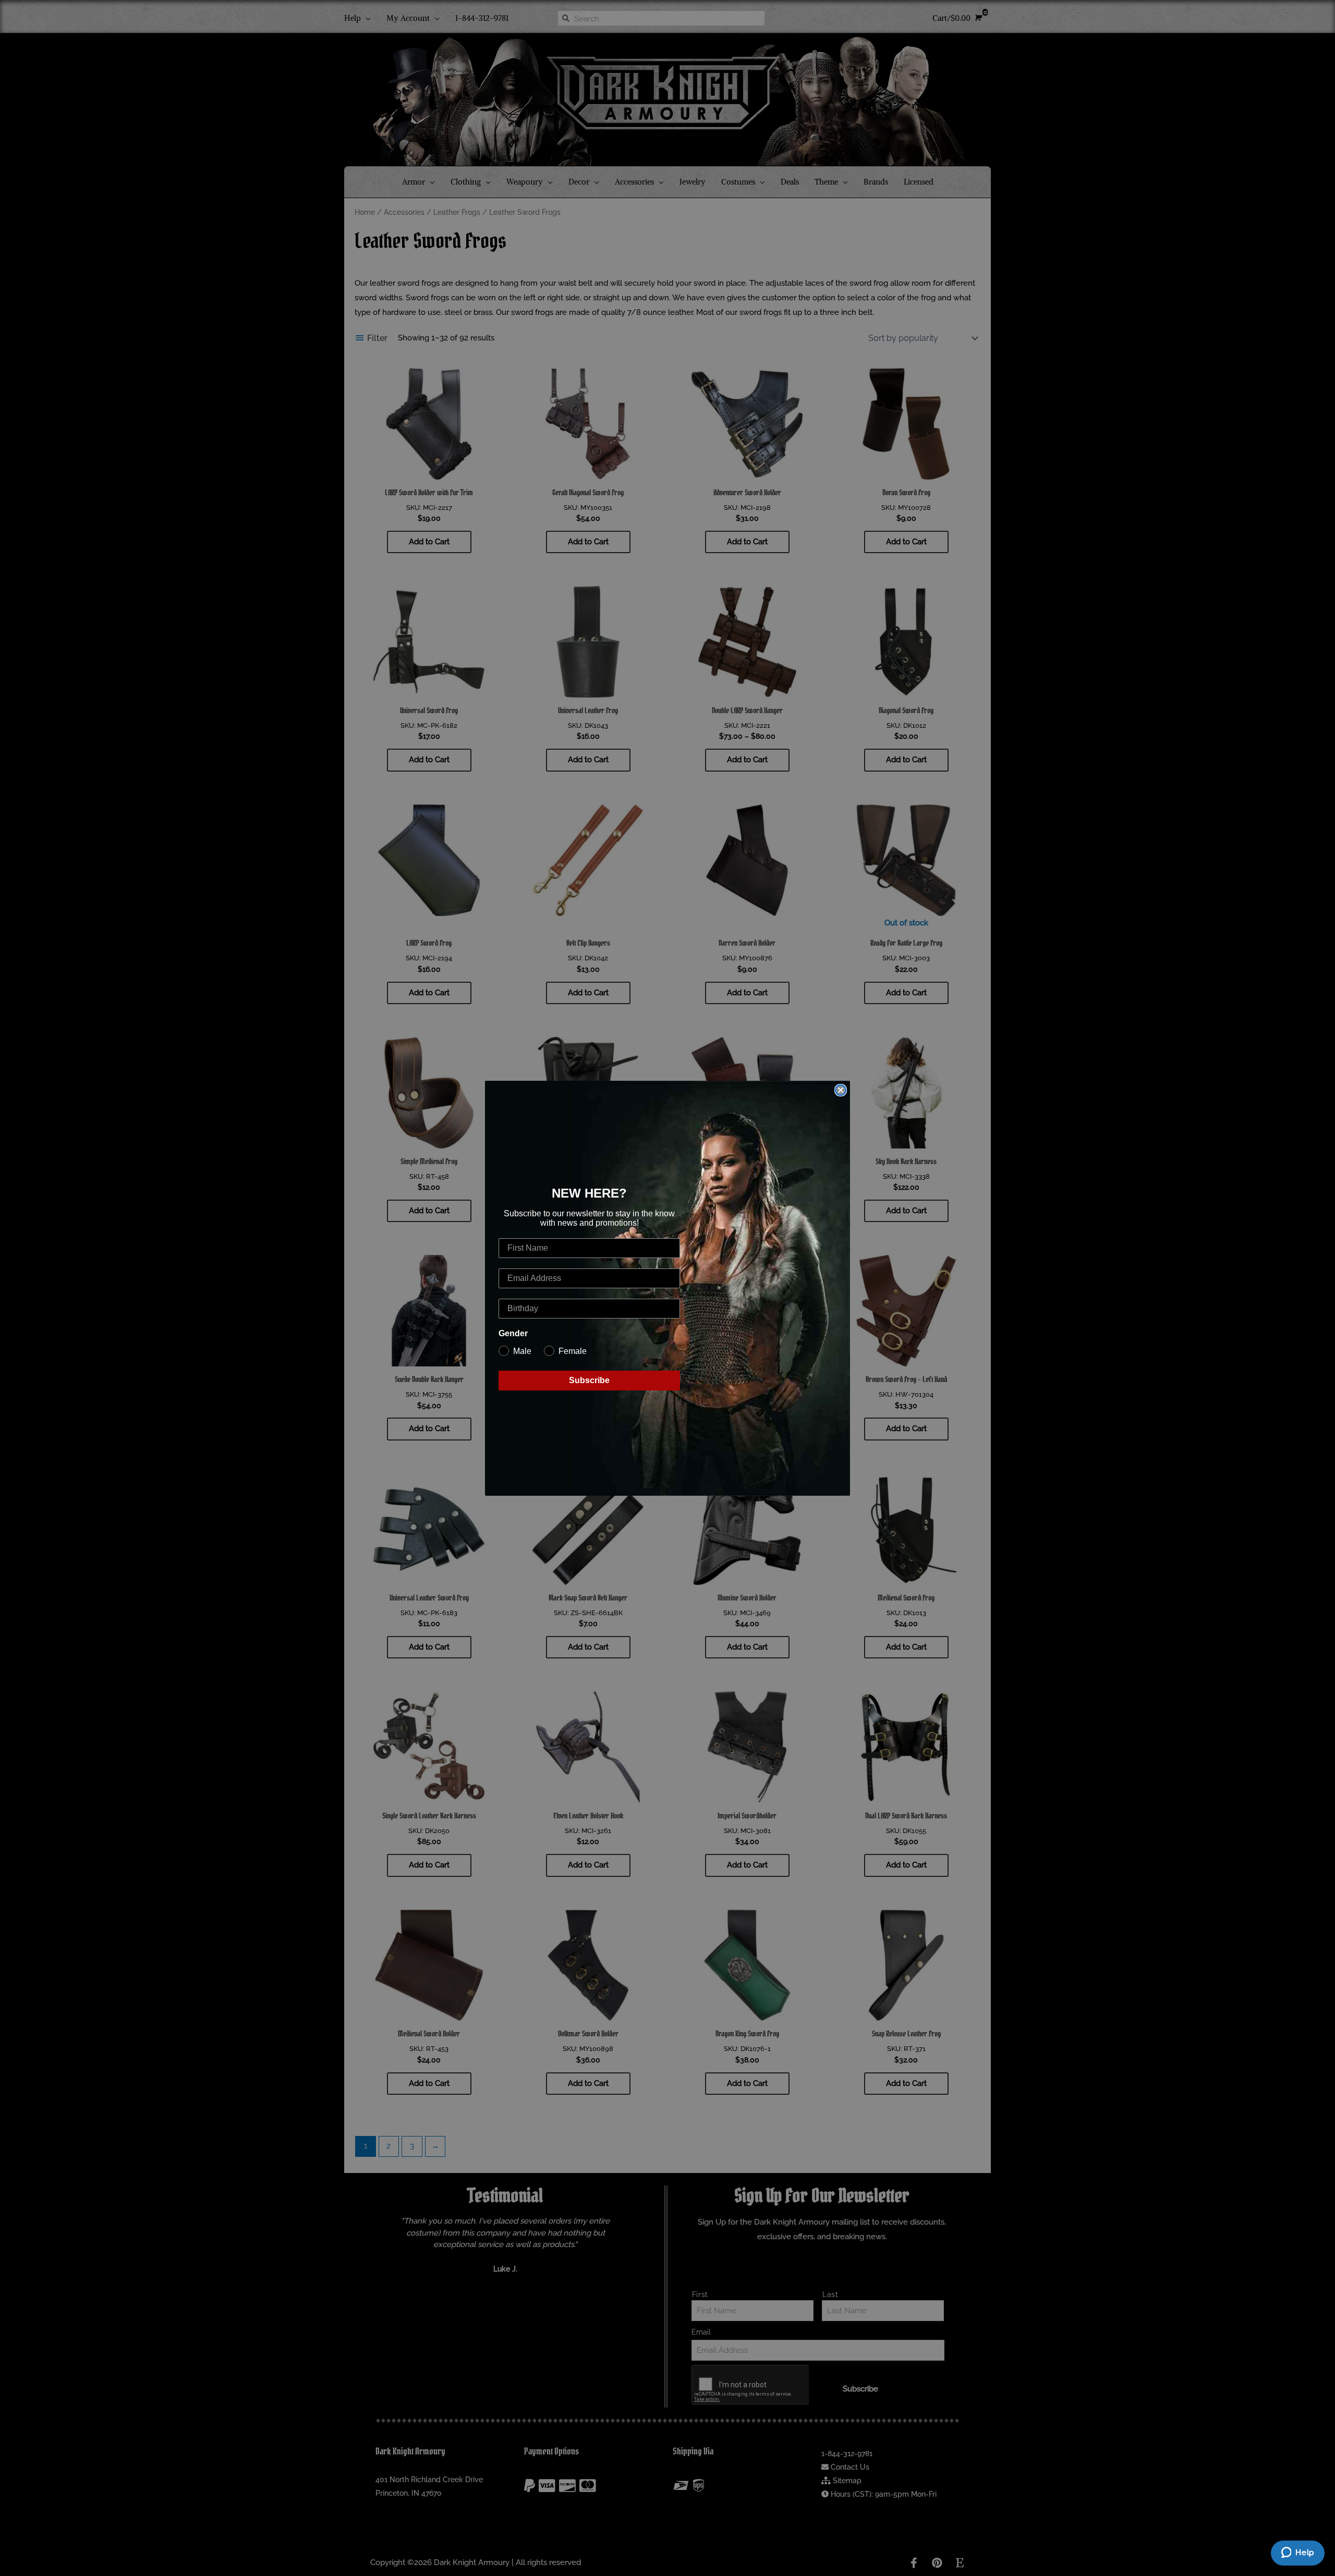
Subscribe (589, 1380)
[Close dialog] (841, 1090)
